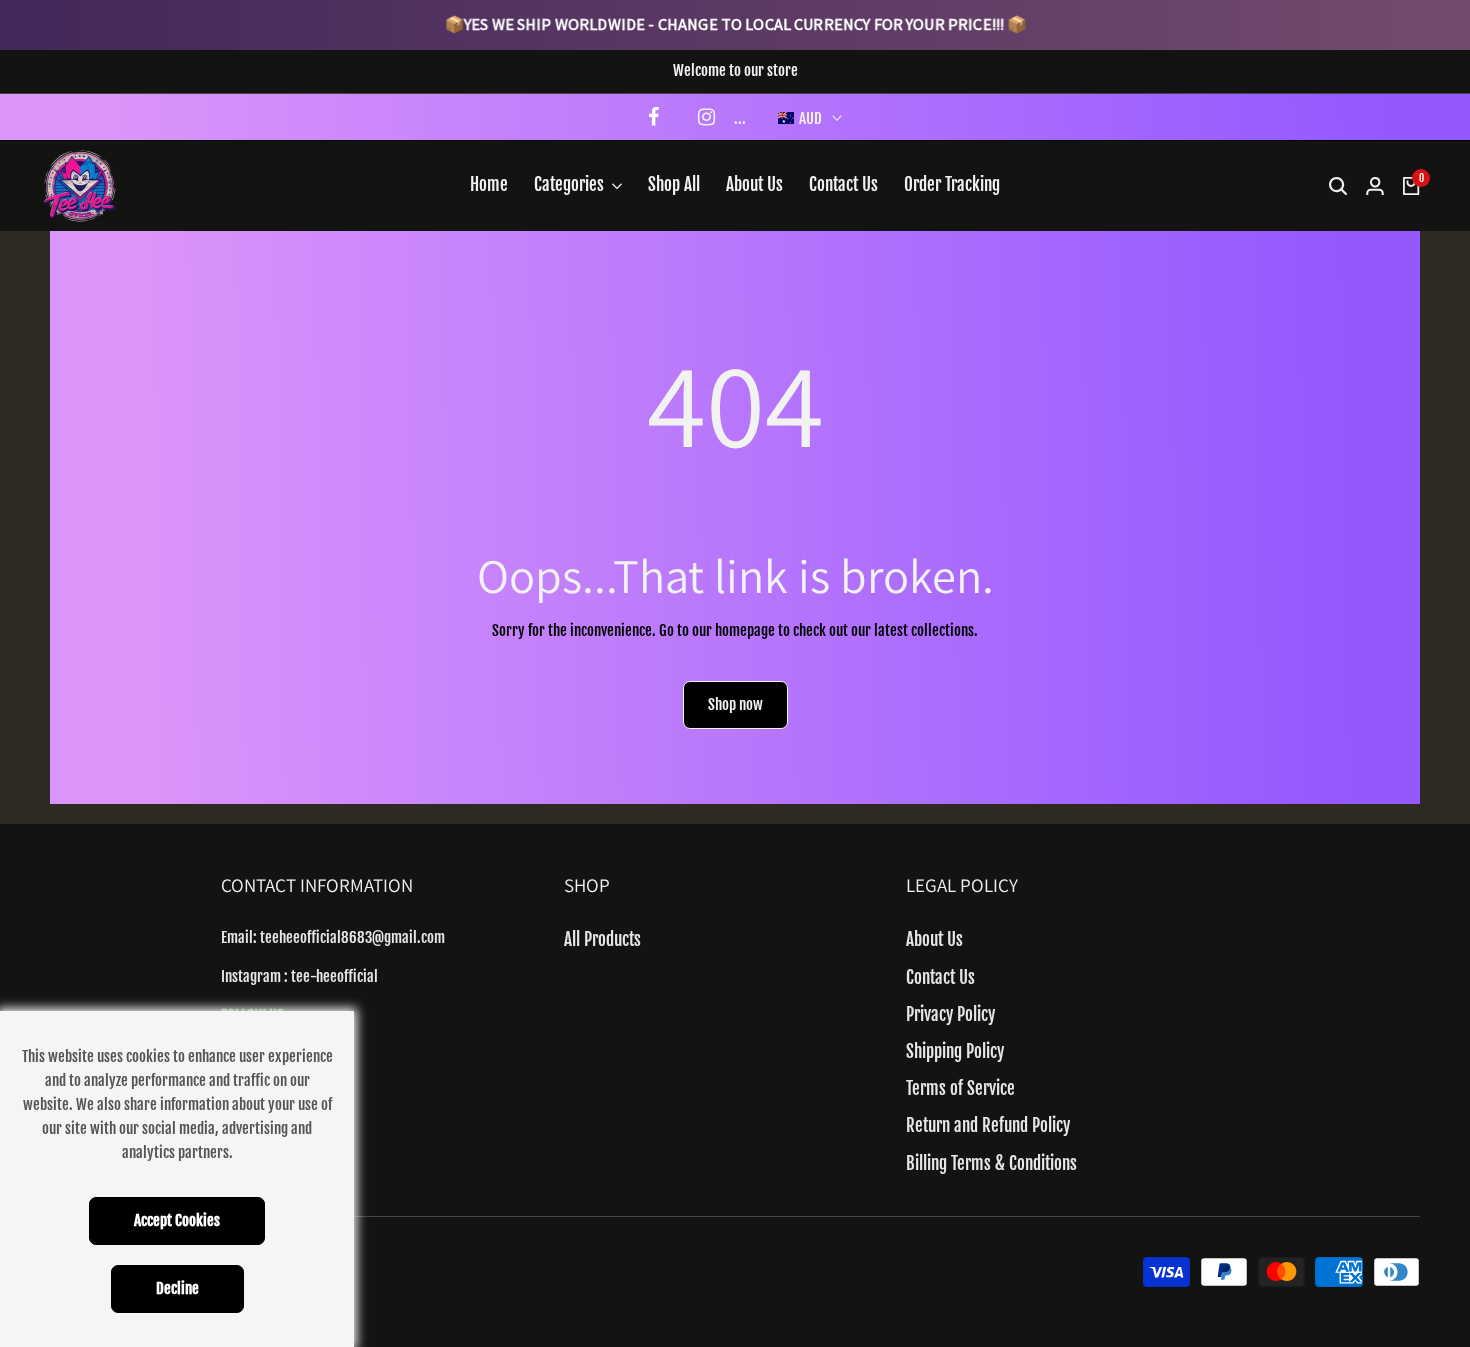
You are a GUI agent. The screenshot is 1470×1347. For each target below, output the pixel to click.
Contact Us (940, 977)
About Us (934, 939)
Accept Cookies (177, 1220)
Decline (177, 1288)
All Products (602, 939)
